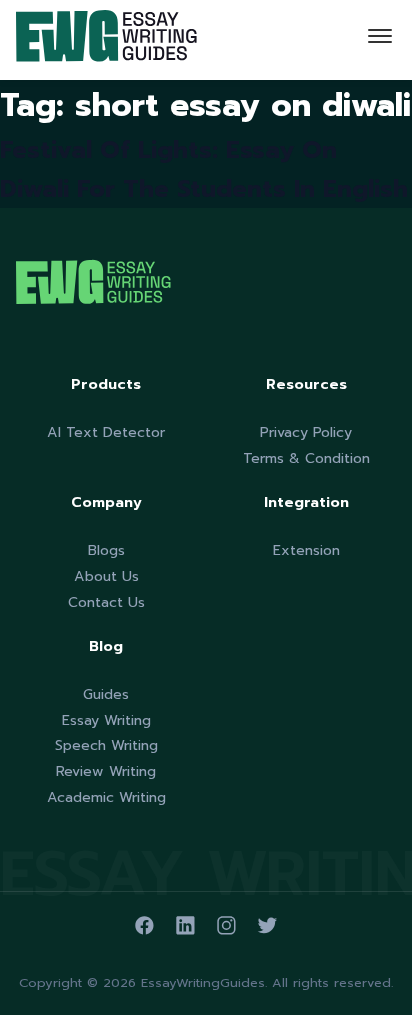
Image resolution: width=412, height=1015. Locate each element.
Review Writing (106, 771)
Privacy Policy (306, 432)
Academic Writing (106, 797)
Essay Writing (106, 720)
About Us (106, 576)
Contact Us (106, 602)
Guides (106, 694)
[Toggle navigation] (380, 40)
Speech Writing (106, 745)
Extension (306, 550)
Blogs (106, 550)
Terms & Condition (306, 458)
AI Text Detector (106, 432)
